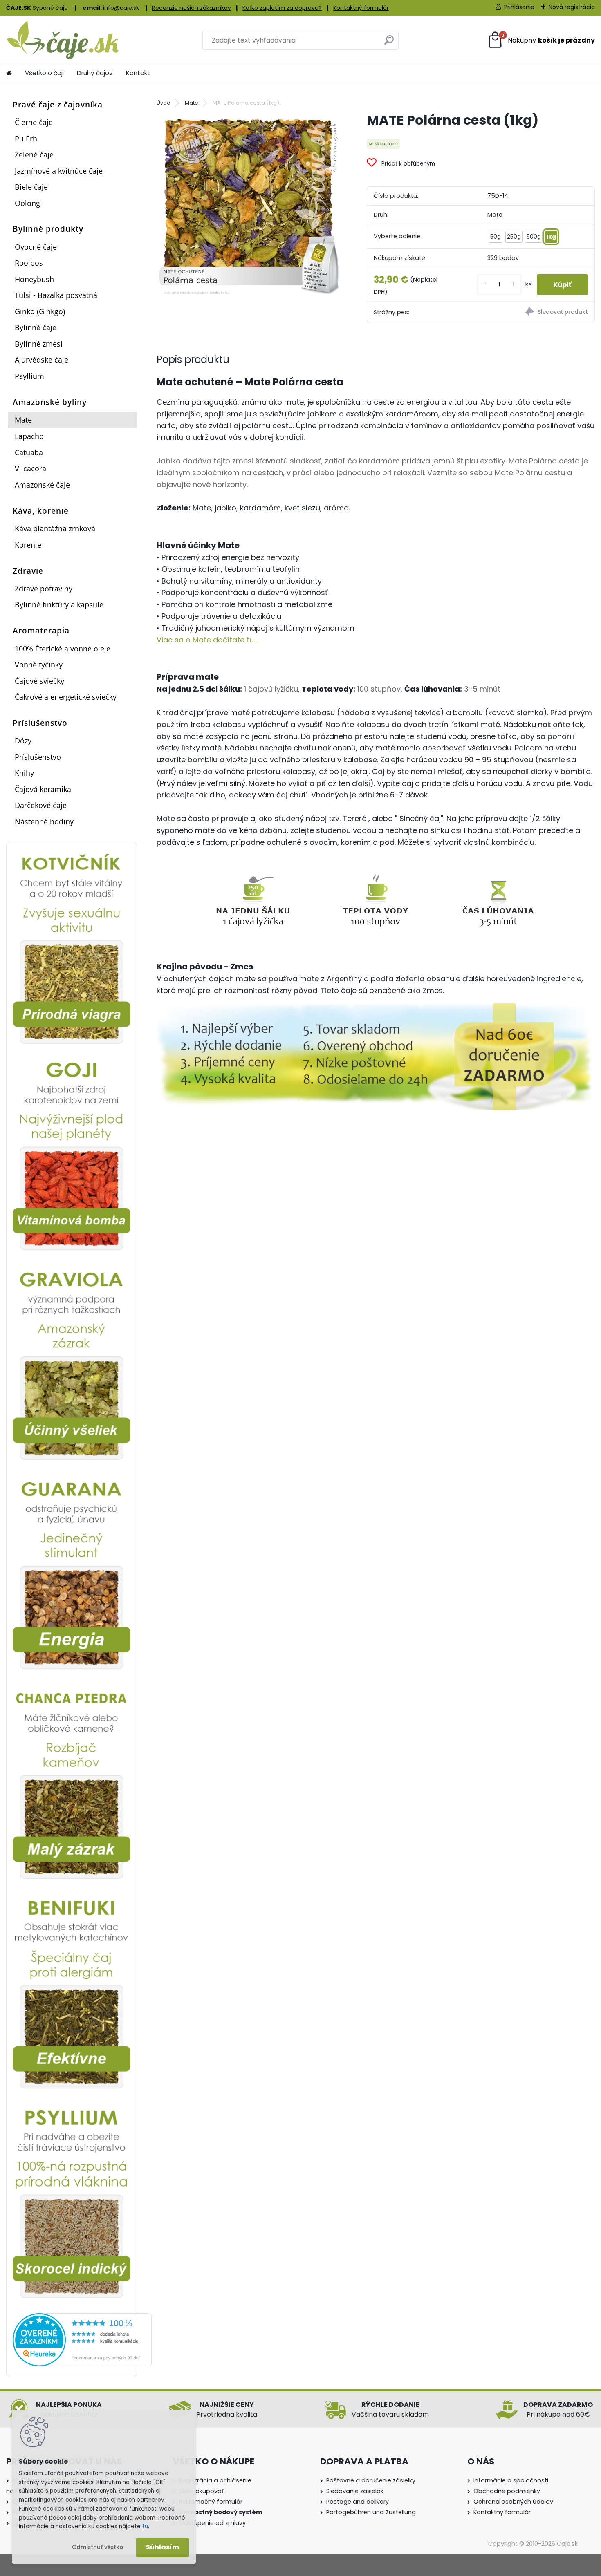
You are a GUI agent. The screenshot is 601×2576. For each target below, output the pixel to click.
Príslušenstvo (38, 757)
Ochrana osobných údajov (513, 2502)
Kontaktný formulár (361, 8)
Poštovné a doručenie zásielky (371, 2480)
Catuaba (29, 452)
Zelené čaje (34, 154)
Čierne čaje (34, 122)
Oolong (27, 203)
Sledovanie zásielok (355, 2491)
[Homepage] (9, 73)
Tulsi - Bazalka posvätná (56, 295)
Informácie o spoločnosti (511, 2480)
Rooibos (29, 263)
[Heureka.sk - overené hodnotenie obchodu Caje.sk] (82, 2318)
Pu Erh (26, 139)
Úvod (164, 103)
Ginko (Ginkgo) (40, 311)
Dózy (23, 741)
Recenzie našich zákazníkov (192, 8)
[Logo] (62, 40)
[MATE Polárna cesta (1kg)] (249, 204)
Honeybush (34, 279)
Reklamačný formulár (211, 2502)
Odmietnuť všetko (98, 2547)
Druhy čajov (95, 73)
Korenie (28, 545)
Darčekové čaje (41, 805)
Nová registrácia (572, 7)
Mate (23, 420)
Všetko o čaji (44, 73)
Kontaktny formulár (502, 2512)
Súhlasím (163, 2547)
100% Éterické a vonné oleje (63, 649)
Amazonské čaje (42, 485)
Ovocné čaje (36, 247)
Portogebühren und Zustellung (371, 2512)
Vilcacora (30, 468)
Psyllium (29, 376)
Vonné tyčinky (39, 665)
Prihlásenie (519, 7)
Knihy (24, 773)
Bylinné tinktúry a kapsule (59, 604)
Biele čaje (31, 187)
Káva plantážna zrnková (55, 528)
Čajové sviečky (39, 681)
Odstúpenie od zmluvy (212, 2523)
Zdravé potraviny (44, 589)
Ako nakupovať (201, 2491)
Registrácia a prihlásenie (215, 2480)
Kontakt (138, 73)
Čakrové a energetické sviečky (66, 697)
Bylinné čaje (36, 327)
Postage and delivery (358, 2502)
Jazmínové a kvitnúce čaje (59, 171)
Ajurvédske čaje (41, 360)
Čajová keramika (43, 789)
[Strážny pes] (538, 312)
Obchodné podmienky (507, 2491)
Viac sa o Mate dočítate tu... (207, 640)
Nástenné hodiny (44, 821)
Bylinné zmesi (39, 344)
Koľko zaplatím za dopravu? (282, 8)
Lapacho (29, 436)
